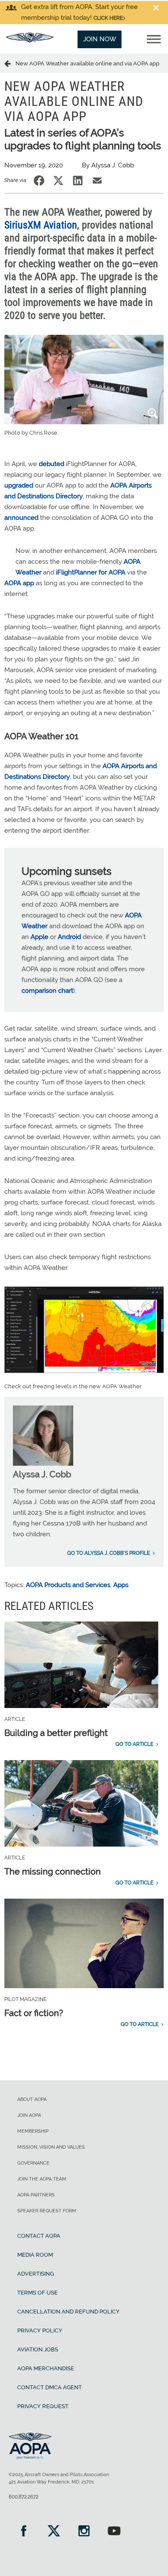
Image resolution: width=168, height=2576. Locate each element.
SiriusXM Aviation (41, 225)
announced (21, 518)
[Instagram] (84, 2532)
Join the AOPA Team (42, 2179)
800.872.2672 (23, 2497)
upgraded (19, 485)
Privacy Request (43, 2406)
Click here (108, 18)
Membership (33, 2131)
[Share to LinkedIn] (78, 181)
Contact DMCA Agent (50, 2387)
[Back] (10, 63)
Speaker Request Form (47, 2211)
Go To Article (134, 1744)
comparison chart (47, 991)
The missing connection (53, 1872)
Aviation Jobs (38, 2349)
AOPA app (19, 583)
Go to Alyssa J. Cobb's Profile (109, 1553)
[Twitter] (54, 2532)
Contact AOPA (39, 2236)
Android (69, 937)
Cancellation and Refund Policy (68, 2312)
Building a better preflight (56, 1733)
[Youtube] (114, 2532)
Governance (33, 2163)
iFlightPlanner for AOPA (91, 572)
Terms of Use (37, 2293)
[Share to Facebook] (39, 181)
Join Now (100, 39)
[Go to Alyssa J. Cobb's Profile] (43, 1464)
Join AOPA (29, 2115)
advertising (36, 2274)
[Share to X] (58, 181)
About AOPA (32, 2099)
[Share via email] (97, 181)
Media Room (35, 2255)
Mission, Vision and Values (51, 2147)
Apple (39, 937)
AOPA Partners (36, 2195)
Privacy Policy (40, 2330)
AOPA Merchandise (46, 2368)
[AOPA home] (30, 40)
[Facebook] (24, 2532)
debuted (51, 464)
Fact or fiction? (34, 2013)
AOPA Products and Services (68, 1585)
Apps (121, 1585)
